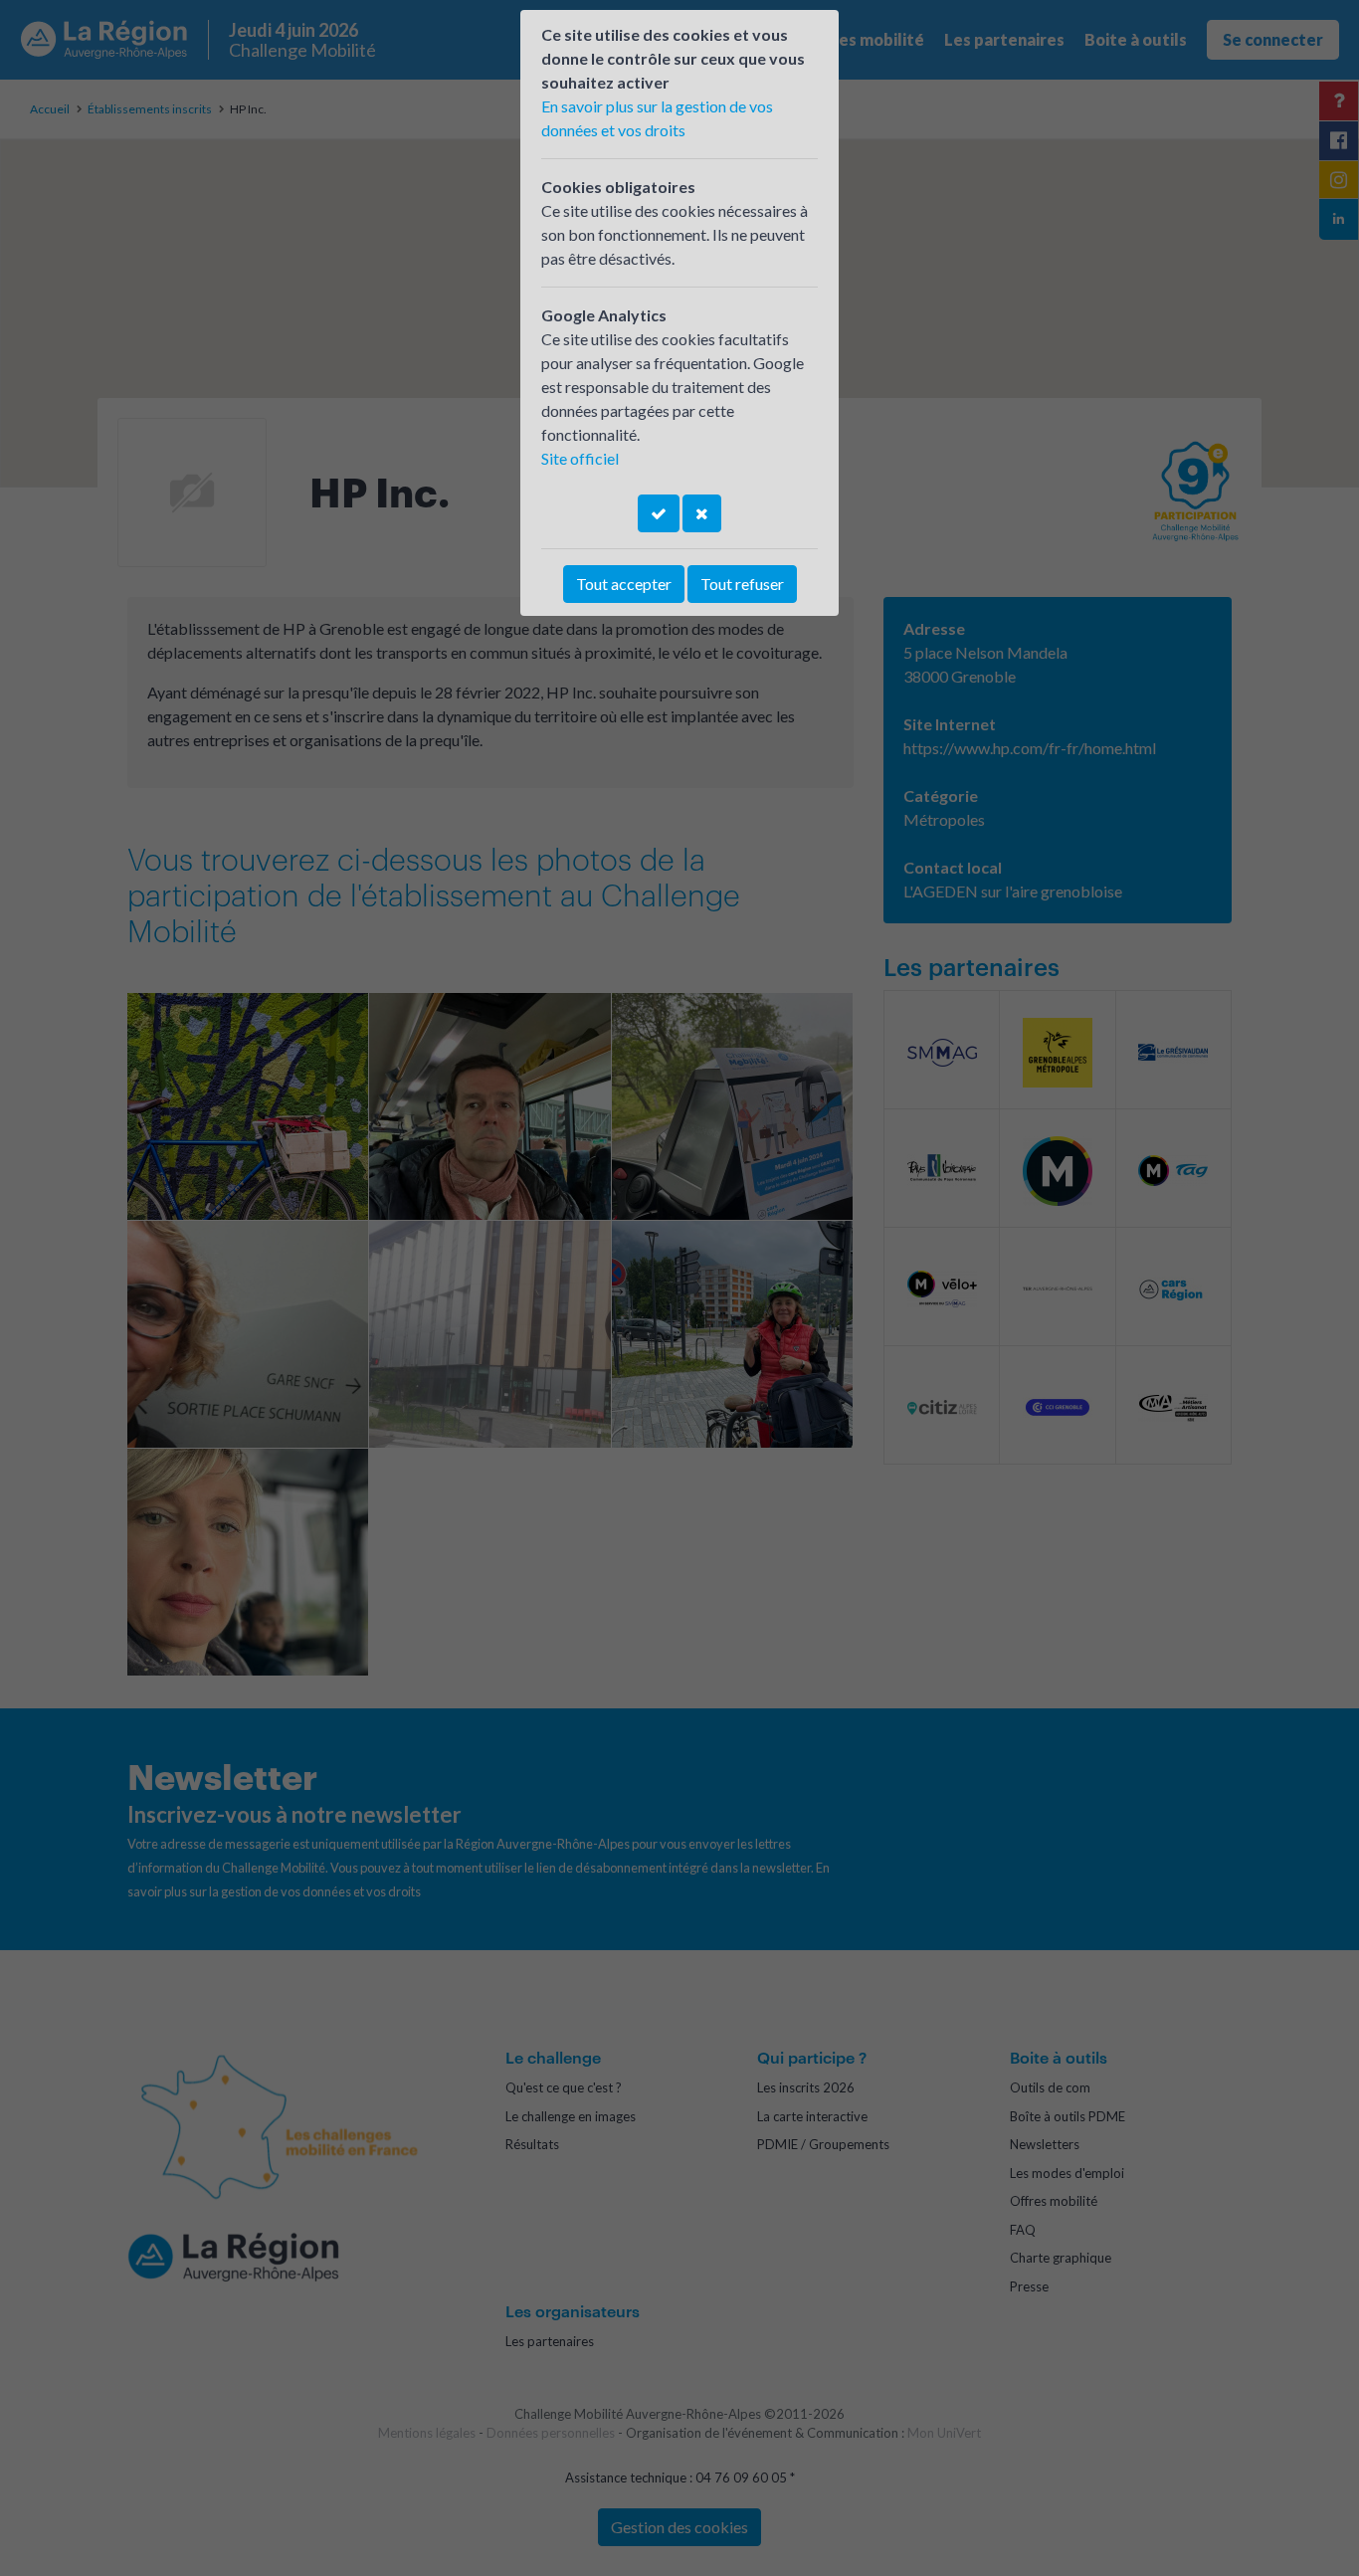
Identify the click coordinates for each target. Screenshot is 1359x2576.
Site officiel (580, 458)
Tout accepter (624, 584)
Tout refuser (742, 584)
